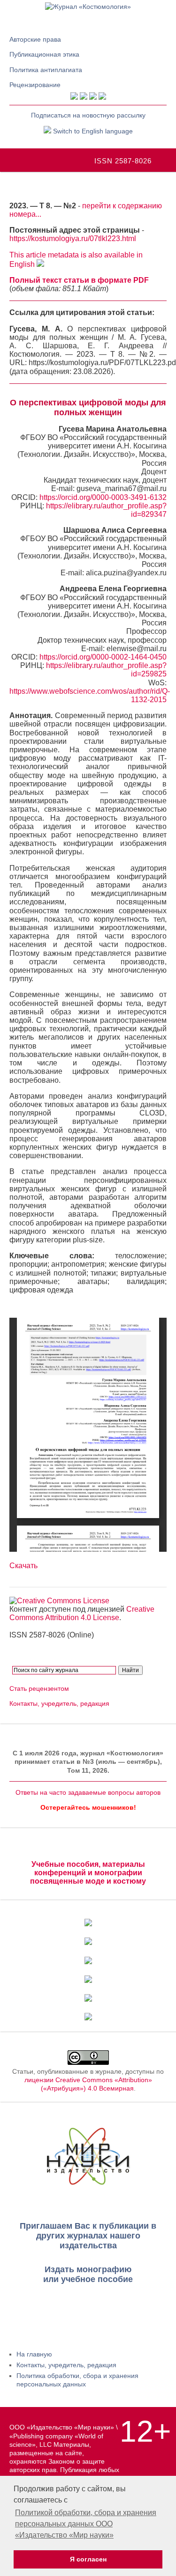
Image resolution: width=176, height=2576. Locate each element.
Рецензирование (35, 85)
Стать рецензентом (39, 1688)
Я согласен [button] (88, 2559)
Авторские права (35, 39)
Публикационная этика (44, 54)
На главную (34, 2354)
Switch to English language (92, 131)
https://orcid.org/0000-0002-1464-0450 (103, 657)
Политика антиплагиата (46, 70)
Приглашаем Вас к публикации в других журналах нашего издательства (88, 2236)
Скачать (23, 1566)
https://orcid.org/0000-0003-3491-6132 (103, 497)
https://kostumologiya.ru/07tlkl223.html (73, 239)
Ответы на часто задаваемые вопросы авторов (88, 1792)
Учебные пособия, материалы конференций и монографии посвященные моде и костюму (88, 1873)
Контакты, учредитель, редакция (59, 1703)
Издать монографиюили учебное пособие (88, 2274)
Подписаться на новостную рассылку (88, 115)
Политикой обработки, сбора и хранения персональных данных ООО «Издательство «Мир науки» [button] (86, 2524)
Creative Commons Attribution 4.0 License (82, 1613)
